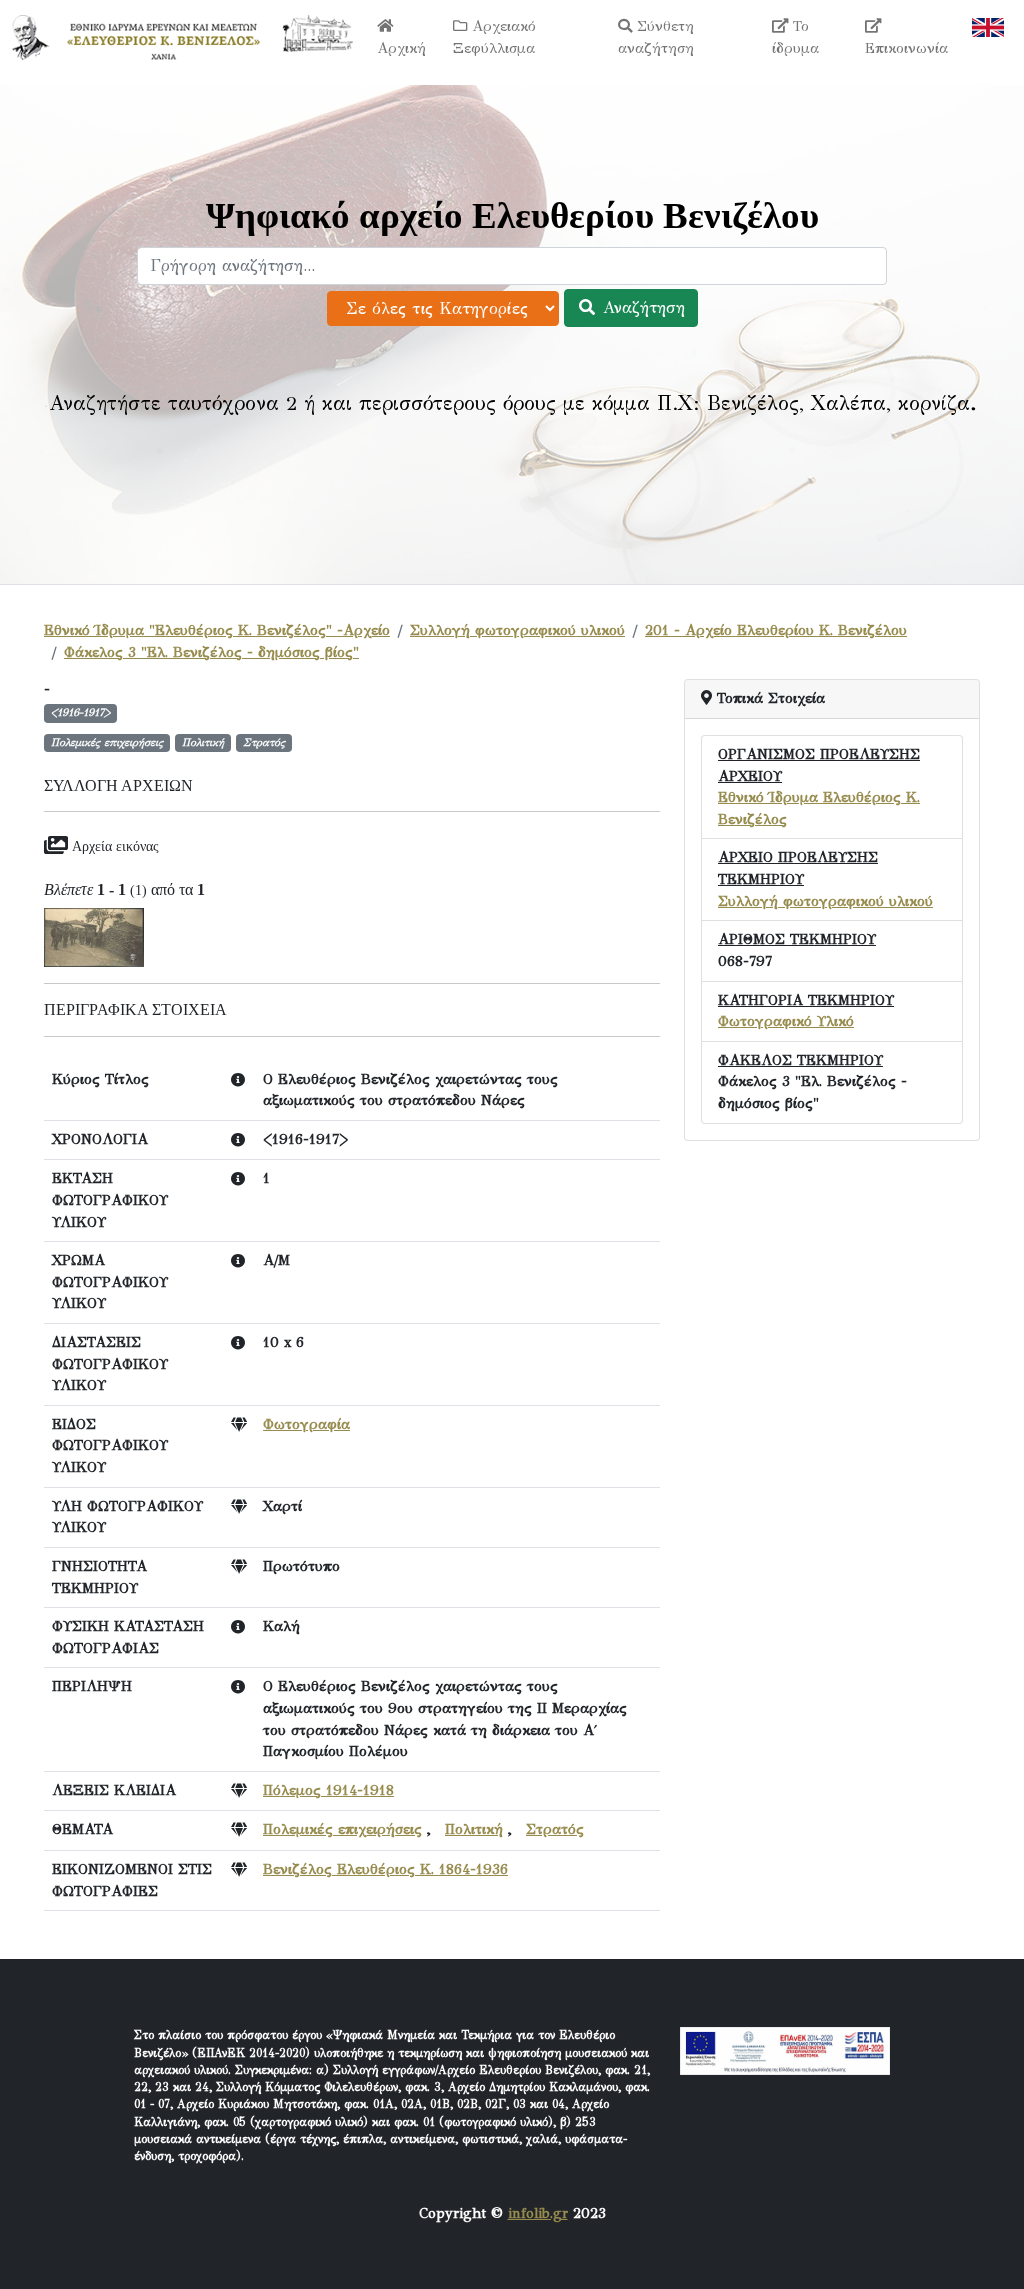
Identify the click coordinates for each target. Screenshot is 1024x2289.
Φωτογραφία (306, 1424)
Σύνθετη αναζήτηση (656, 37)
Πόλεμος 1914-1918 (328, 1790)
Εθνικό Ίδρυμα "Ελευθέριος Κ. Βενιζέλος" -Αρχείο (217, 630)
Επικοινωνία (906, 48)
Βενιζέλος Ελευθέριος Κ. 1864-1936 (385, 1869)
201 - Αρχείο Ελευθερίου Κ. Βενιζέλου (776, 630)
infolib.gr (538, 2213)
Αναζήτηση (641, 307)
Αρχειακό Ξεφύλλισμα (494, 37)
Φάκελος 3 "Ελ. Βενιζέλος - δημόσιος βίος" (211, 652)
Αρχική (401, 48)
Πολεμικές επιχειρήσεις (342, 1829)
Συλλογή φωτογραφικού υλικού (517, 630)
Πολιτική (474, 1829)
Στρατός (555, 1829)
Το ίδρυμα (795, 37)
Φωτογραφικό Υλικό (786, 1021)
